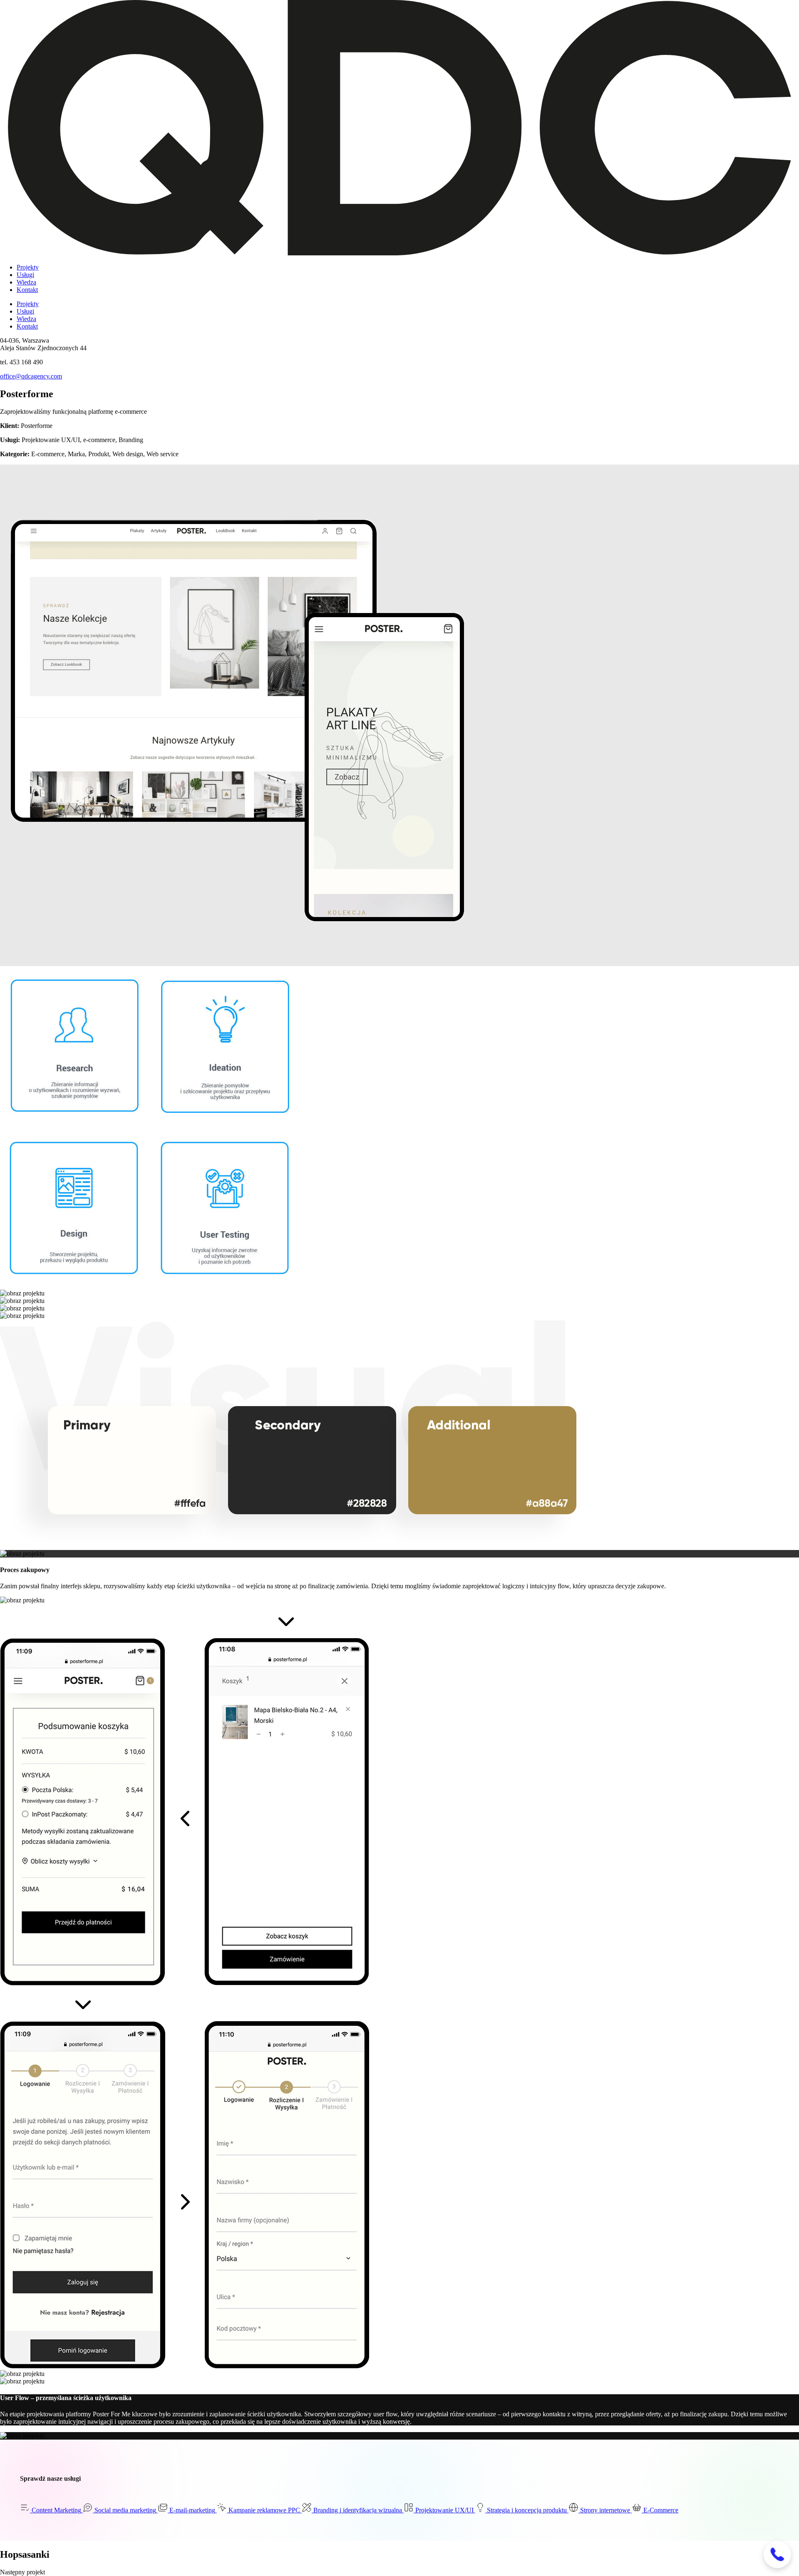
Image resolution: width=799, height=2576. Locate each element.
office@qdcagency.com (31, 376)
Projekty (28, 267)
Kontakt (27, 290)
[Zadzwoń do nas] (777, 2554)
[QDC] (399, 253)
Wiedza (26, 282)
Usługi (25, 275)
